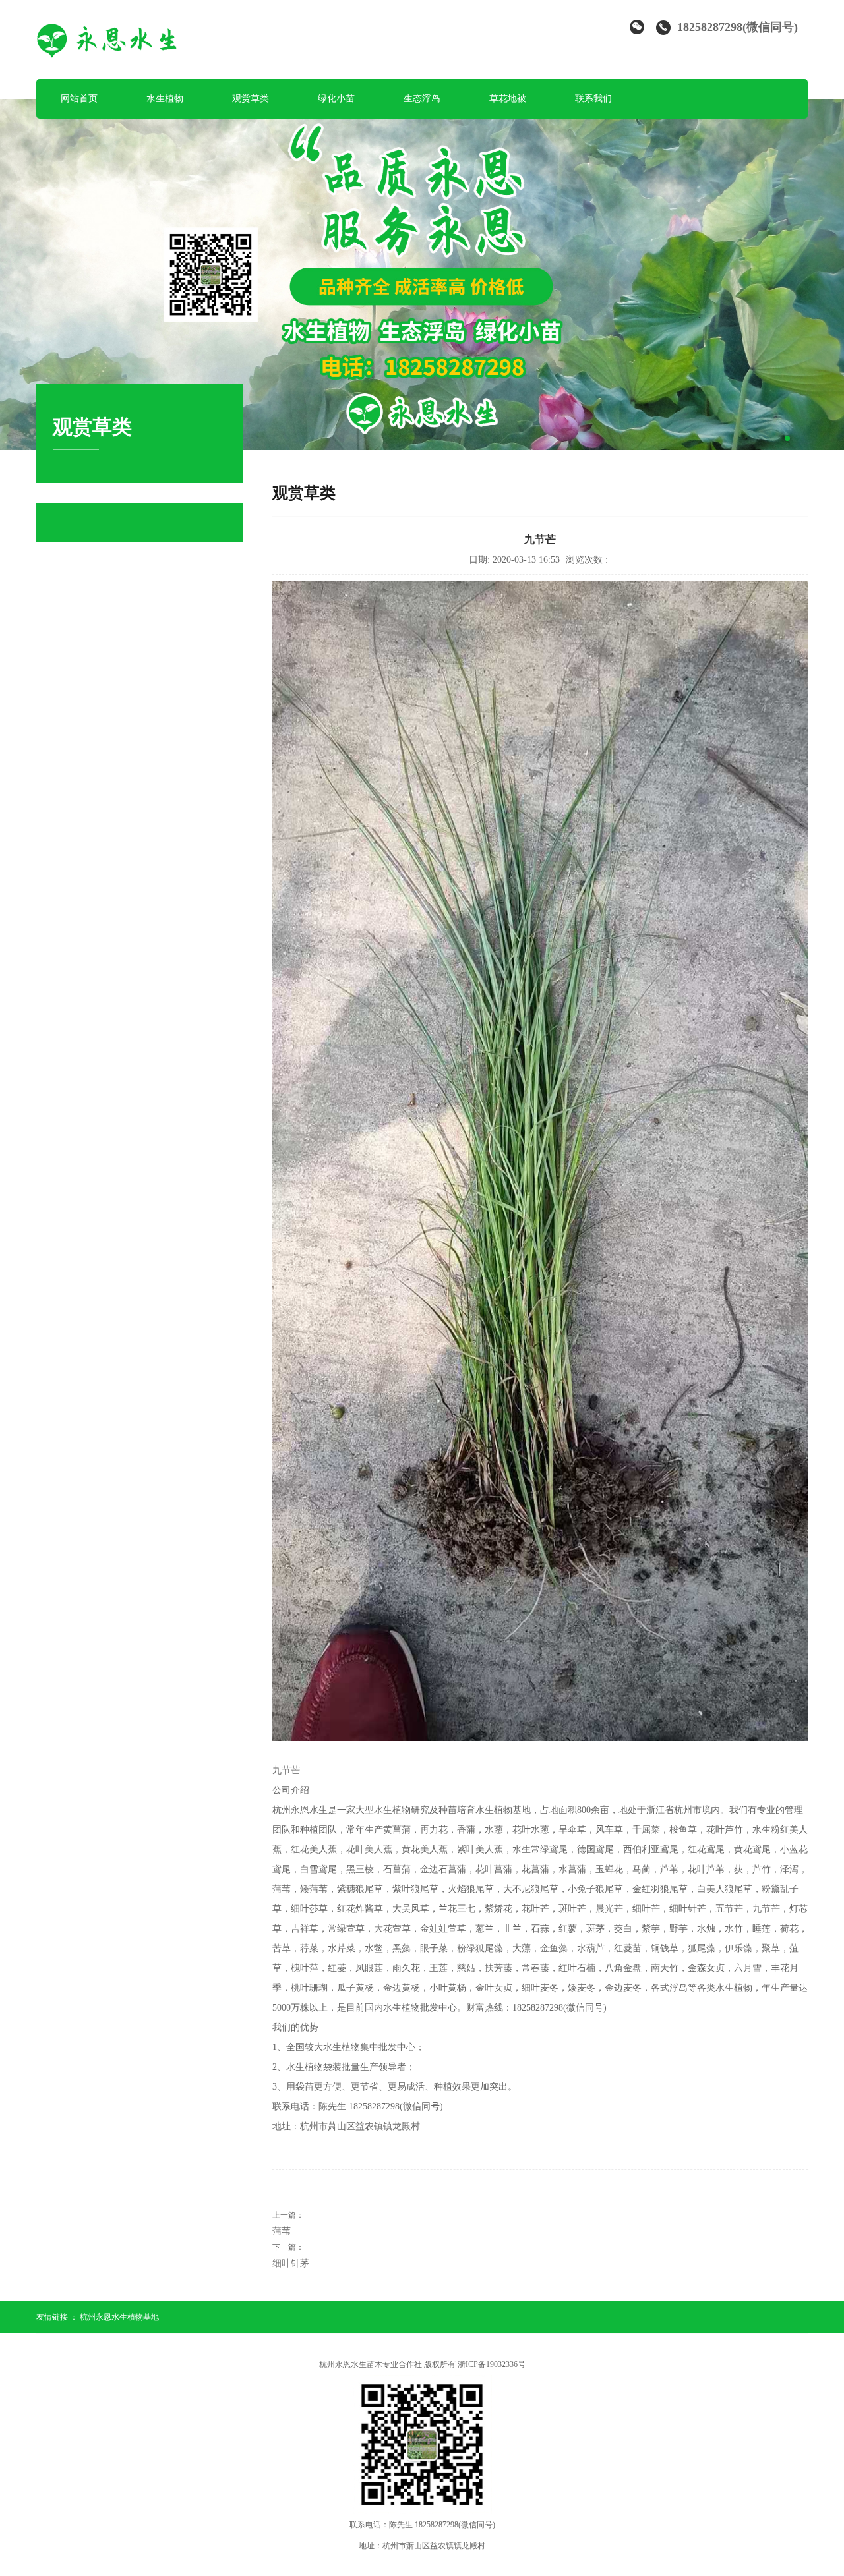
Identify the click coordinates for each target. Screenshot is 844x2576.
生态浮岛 (422, 99)
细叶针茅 (291, 2263)
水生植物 (165, 99)
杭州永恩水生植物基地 (119, 2317)
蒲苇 (282, 2231)
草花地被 (508, 99)
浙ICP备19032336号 (492, 2364)
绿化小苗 (336, 99)
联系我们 (593, 99)
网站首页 (79, 99)
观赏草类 (251, 99)
